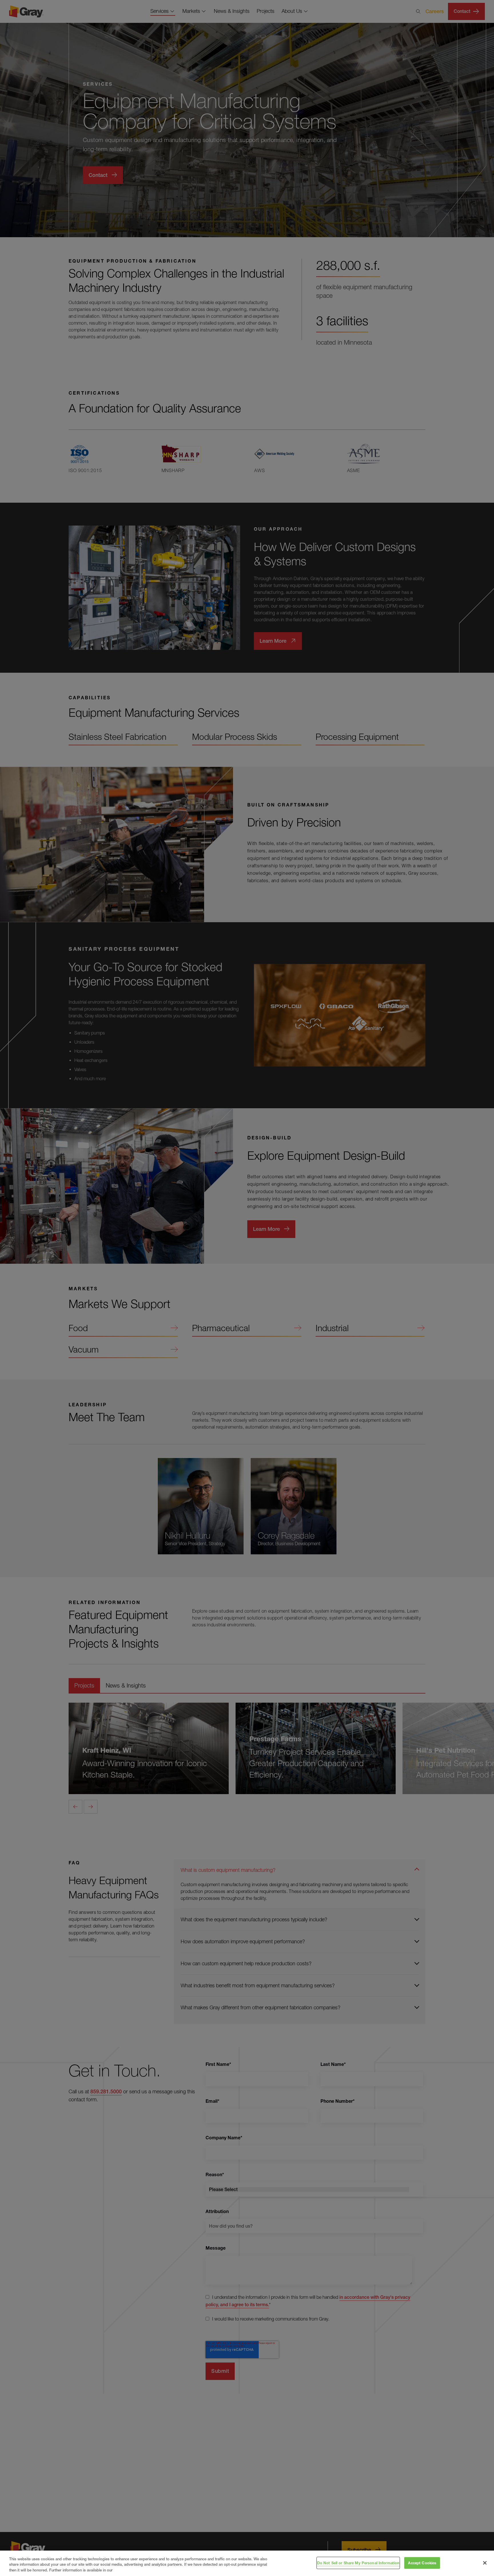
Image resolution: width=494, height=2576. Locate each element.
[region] (247, 2563)
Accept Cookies (422, 2563)
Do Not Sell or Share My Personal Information (358, 2563)
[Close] (485, 2563)
